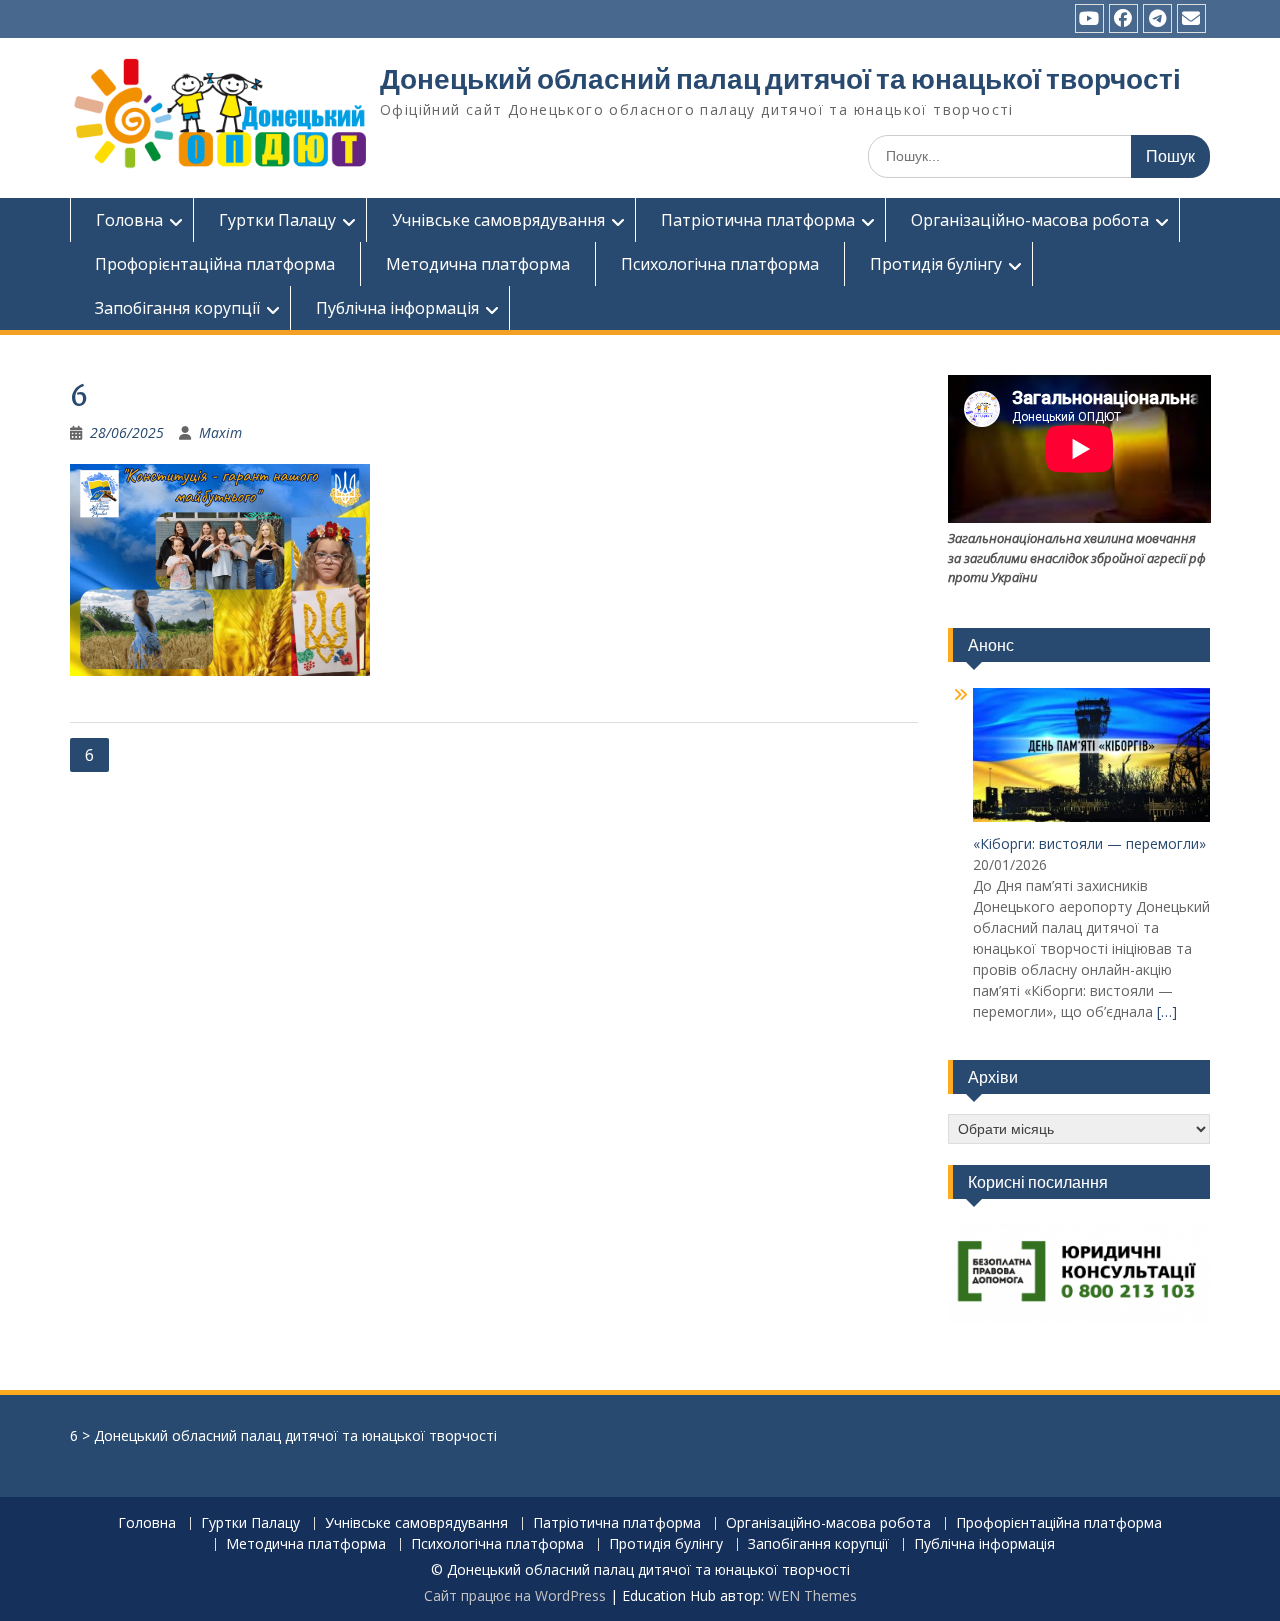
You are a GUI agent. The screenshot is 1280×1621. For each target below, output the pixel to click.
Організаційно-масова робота (1030, 220)
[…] (1167, 1011)
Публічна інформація (397, 308)
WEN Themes (812, 1595)
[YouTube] (1089, 18)
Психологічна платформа (720, 264)
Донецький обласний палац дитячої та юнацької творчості (780, 79)
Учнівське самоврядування (498, 220)
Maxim (220, 432)
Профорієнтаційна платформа (215, 264)
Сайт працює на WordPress (515, 1595)
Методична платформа (478, 264)
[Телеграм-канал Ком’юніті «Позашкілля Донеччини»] (1157, 18)
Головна (129, 220)
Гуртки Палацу (277, 220)
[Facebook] (1123, 18)
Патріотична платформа (758, 220)
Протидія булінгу (936, 264)
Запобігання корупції (177, 308)
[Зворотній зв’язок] (1191, 18)
